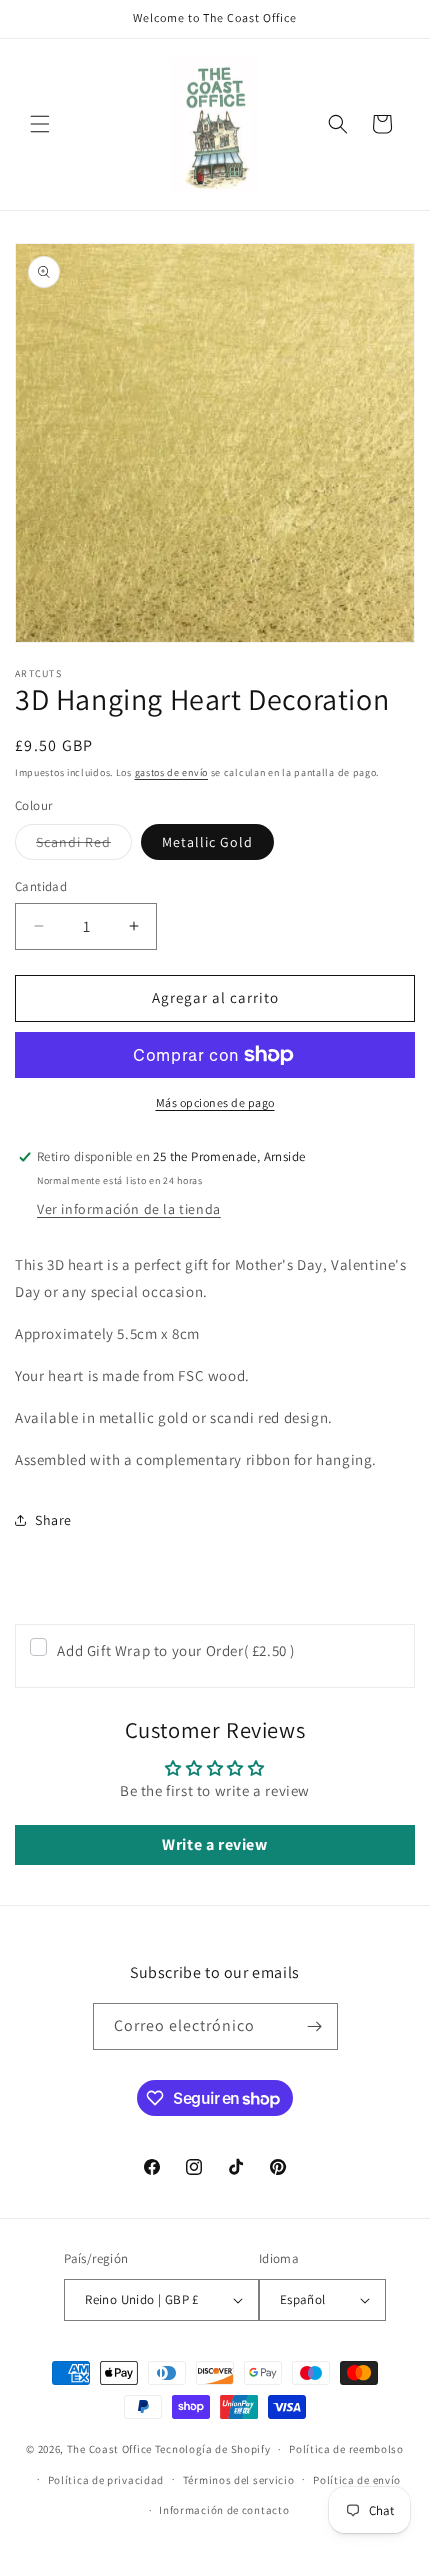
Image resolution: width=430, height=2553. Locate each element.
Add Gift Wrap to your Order (176, 1650)
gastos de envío (172, 772)
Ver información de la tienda (129, 1209)
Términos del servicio (239, 2480)
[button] (40, 124)
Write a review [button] (214, 1844)
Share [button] (53, 1520)
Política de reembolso (346, 2449)
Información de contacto (224, 2510)
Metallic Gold (207, 842)
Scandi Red (84, 846)
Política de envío (357, 2480)
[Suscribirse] (315, 2026)
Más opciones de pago (215, 1102)
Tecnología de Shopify (213, 2449)
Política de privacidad (106, 2480)
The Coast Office (109, 2449)
